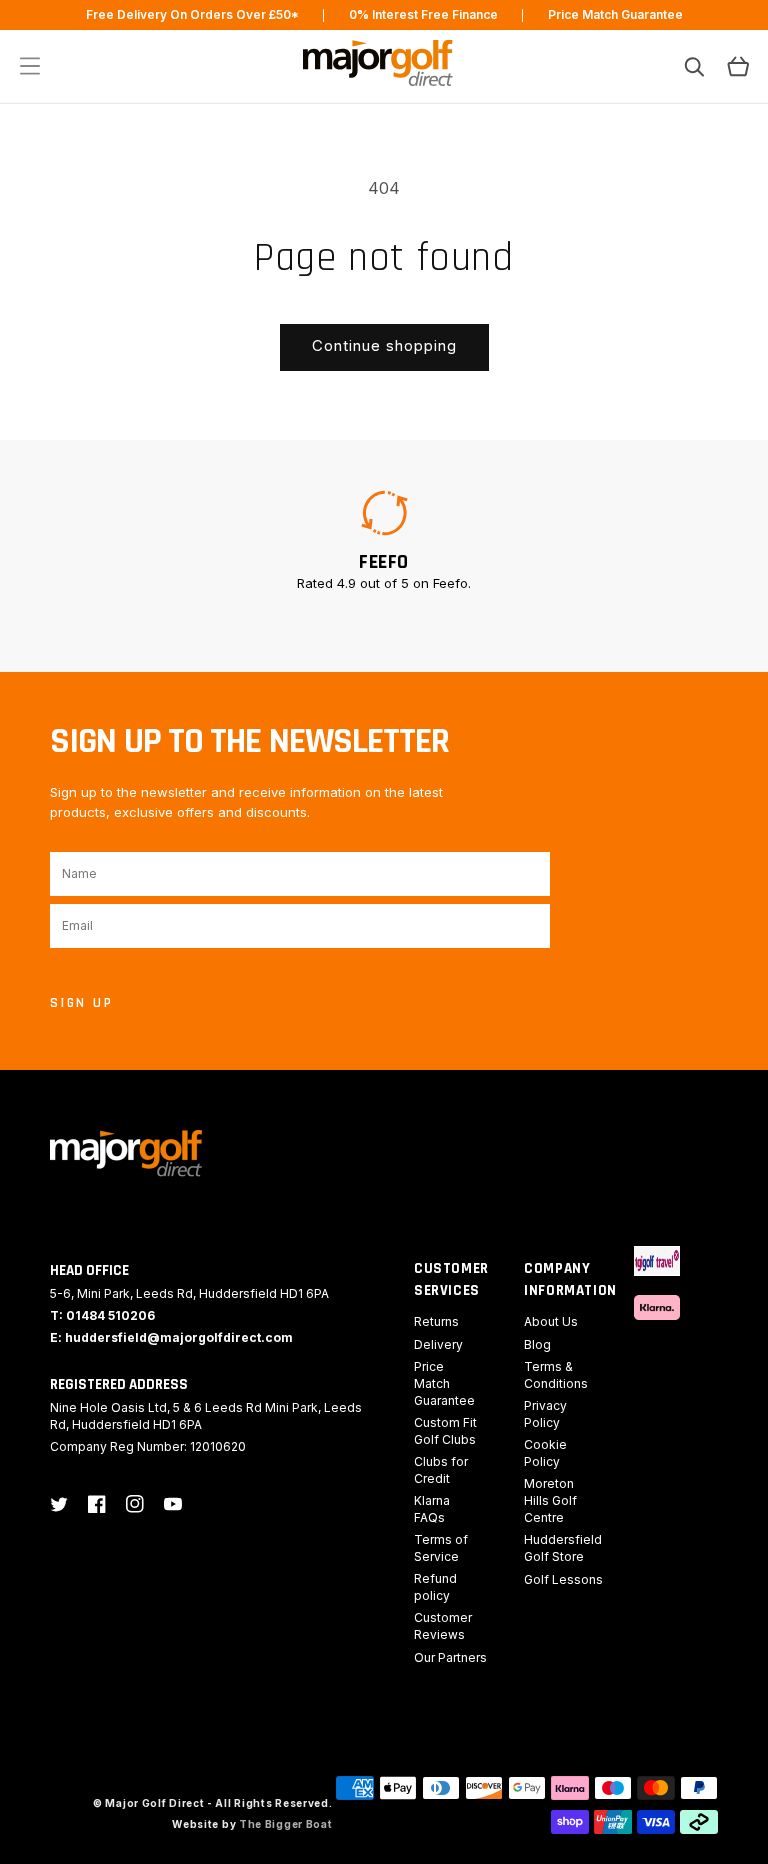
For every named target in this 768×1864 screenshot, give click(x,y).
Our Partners (450, 1657)
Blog (537, 1344)
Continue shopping (384, 345)
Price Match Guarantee (444, 1383)
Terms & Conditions (556, 1375)
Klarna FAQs (432, 1509)
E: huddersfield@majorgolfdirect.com (171, 1337)
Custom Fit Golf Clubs (445, 1431)
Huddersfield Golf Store (563, 1548)
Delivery (438, 1344)
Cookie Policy (545, 1453)
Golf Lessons (563, 1579)
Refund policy (435, 1587)
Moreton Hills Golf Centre (550, 1500)
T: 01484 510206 (102, 1315)
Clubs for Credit (441, 1470)
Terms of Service (441, 1548)
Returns (436, 1321)
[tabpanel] (384, 540)
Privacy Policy (545, 1414)
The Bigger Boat (286, 1824)
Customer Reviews (443, 1626)
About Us (551, 1321)
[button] (30, 66)
